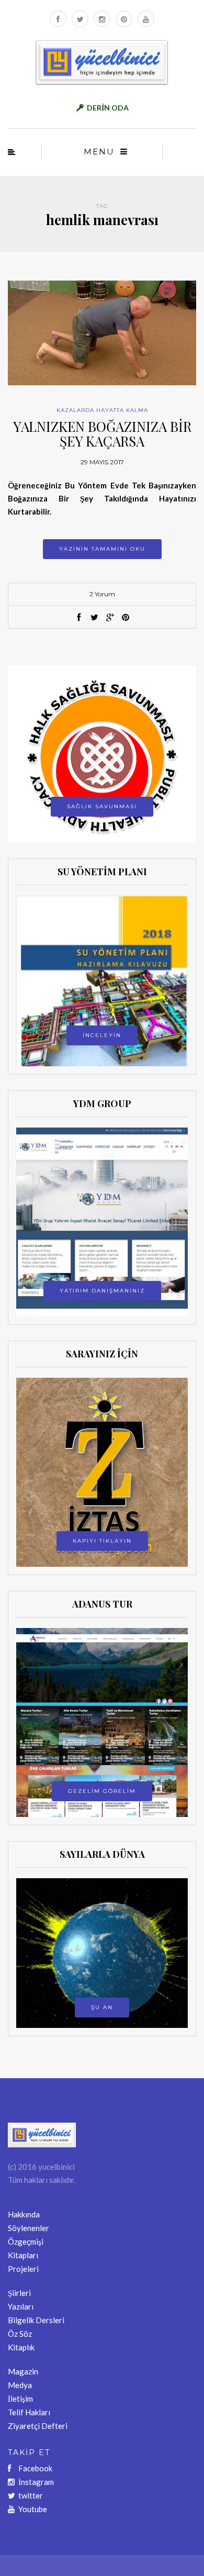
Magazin (23, 2371)
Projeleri (23, 2269)
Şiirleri (19, 2293)
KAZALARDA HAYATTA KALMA (102, 410)
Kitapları (23, 2255)
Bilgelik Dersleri (36, 2320)
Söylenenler (29, 2228)
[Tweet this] (94, 618)
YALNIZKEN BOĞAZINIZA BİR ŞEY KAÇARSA (102, 434)
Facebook (35, 2468)
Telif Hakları (29, 2412)
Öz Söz (20, 2334)
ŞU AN (102, 2007)
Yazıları (21, 2306)
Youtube (33, 2509)
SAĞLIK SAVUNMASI (102, 806)
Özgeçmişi (26, 2242)
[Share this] (78, 618)
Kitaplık (21, 2347)
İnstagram (36, 2482)
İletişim (20, 2399)
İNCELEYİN (102, 1035)
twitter (31, 2495)
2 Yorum (102, 594)
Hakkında (24, 2214)
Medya (20, 2385)
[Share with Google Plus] (110, 618)
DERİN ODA (108, 108)
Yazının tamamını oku (102, 549)
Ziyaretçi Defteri (38, 2426)
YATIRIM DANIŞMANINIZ (102, 1291)
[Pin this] (126, 618)
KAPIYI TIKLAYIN (102, 1541)
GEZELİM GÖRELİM (102, 1791)
